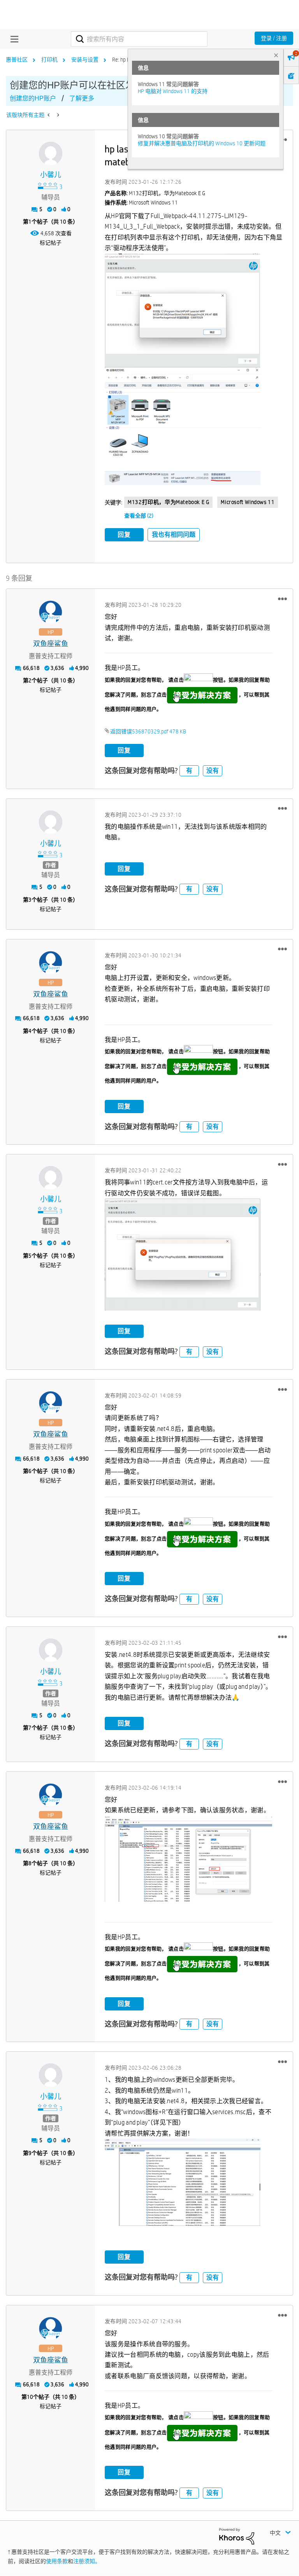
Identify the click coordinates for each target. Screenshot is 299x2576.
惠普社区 (17, 60)
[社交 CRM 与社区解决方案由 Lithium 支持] (237, 2536)
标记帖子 (51, 243)
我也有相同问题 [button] (174, 535)
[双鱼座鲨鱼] (51, 612)
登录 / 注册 (274, 38)
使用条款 (57, 2561)
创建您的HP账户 (33, 98)
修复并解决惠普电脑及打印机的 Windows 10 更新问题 (202, 143)
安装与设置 (85, 60)
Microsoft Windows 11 (248, 502)
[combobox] (139, 39)
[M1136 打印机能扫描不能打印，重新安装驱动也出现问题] (49, 115)
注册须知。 (87, 2561)
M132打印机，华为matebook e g (168, 502)
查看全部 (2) (139, 516)
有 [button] (189, 771)
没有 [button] (213, 771)
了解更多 (82, 98)
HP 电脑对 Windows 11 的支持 (173, 91)
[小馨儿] (51, 153)
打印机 (49, 60)
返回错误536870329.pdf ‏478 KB (148, 731)
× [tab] (276, 55)
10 (30, 2397)
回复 (124, 535)
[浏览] (12, 39)
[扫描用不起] (57, 115)
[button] (182, 310)
